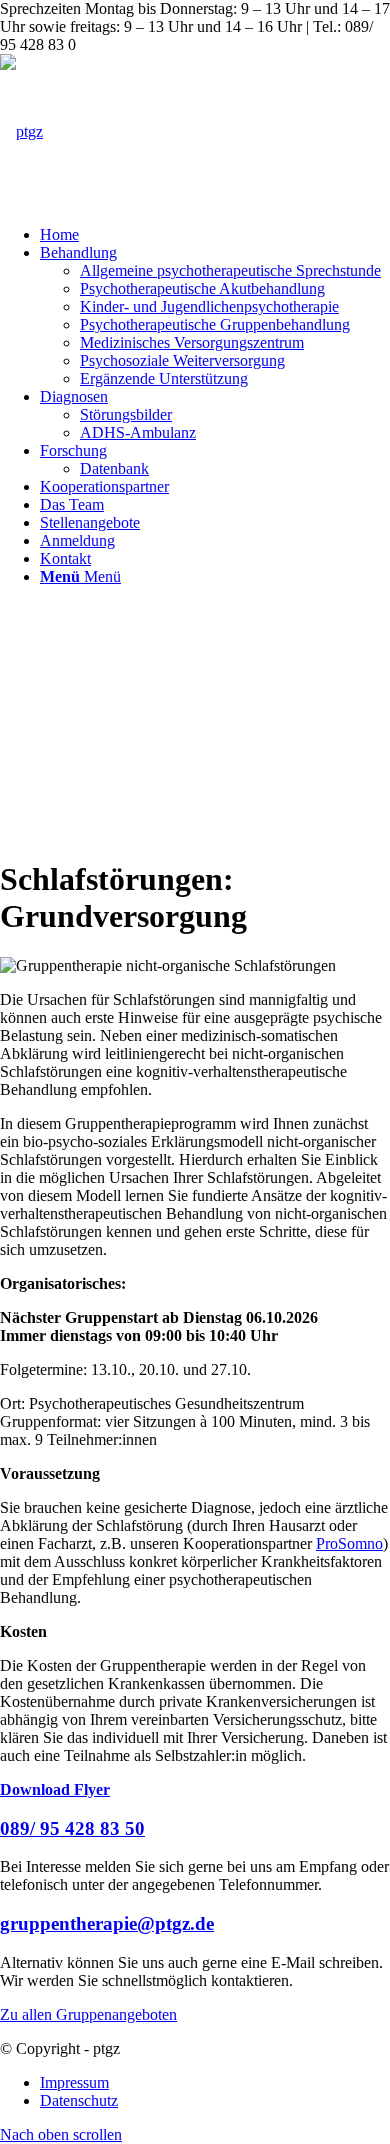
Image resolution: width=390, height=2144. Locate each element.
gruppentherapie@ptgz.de (107, 1923)
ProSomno (349, 1543)
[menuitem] (215, 235)
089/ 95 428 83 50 (72, 1828)
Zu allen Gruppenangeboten (88, 2014)
